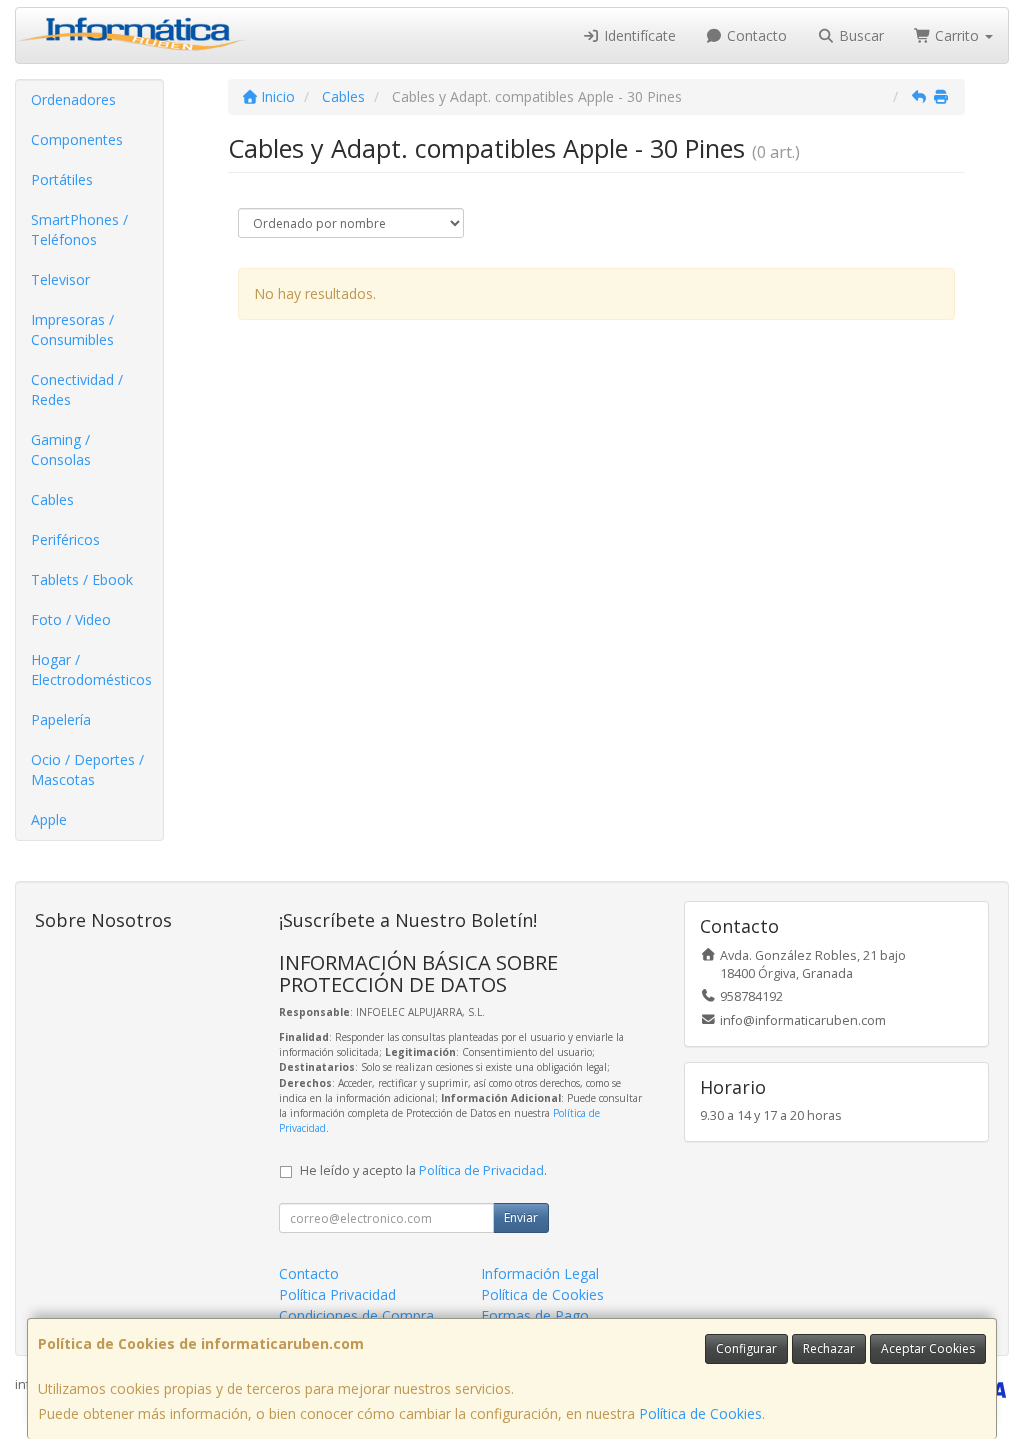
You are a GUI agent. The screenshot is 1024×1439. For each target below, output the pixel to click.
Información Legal (540, 1273)
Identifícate (638, 35)
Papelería (61, 719)
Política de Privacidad (481, 1170)
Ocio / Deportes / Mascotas (87, 769)
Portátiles (62, 179)
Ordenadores (73, 99)
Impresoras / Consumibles (72, 329)
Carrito (957, 35)
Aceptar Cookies (928, 1348)
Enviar (521, 1217)
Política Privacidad (337, 1294)
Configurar (746, 1348)
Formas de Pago (535, 1315)
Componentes (77, 139)
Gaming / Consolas (61, 449)
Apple (49, 819)
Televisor (60, 279)
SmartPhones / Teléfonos (79, 229)
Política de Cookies (700, 1413)
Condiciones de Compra (356, 1315)
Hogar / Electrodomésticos (91, 669)
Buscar (859, 35)
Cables (52, 499)
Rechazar (829, 1348)
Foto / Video (71, 619)
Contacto (755, 35)
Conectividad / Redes (77, 389)
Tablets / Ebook (82, 579)
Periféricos (65, 539)
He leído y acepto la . (423, 1170)
